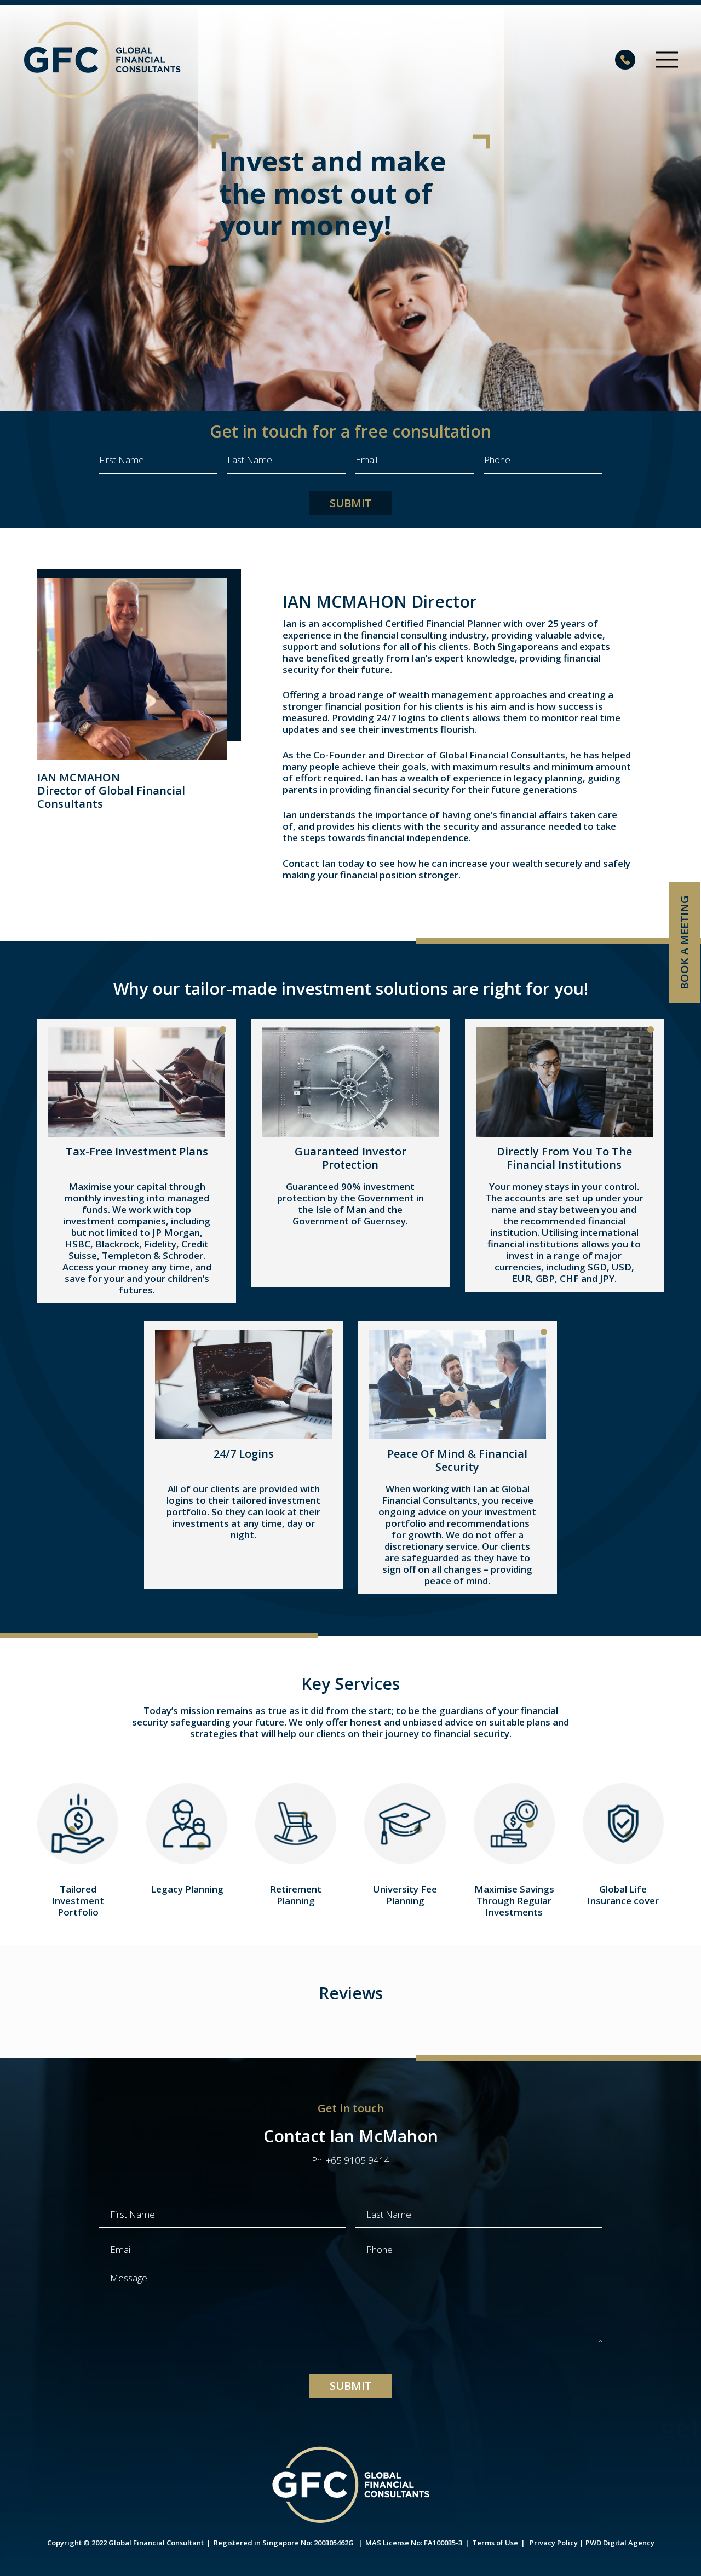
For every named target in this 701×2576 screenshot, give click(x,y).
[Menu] (667, 60)
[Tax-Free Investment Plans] (137, 1082)
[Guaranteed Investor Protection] (350, 1082)
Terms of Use (495, 2543)
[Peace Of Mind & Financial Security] (458, 1384)
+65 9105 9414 (358, 2160)
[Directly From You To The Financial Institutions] (564, 1082)
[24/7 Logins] (243, 1384)
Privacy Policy (554, 2543)
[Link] (102, 60)
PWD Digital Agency (620, 2543)
